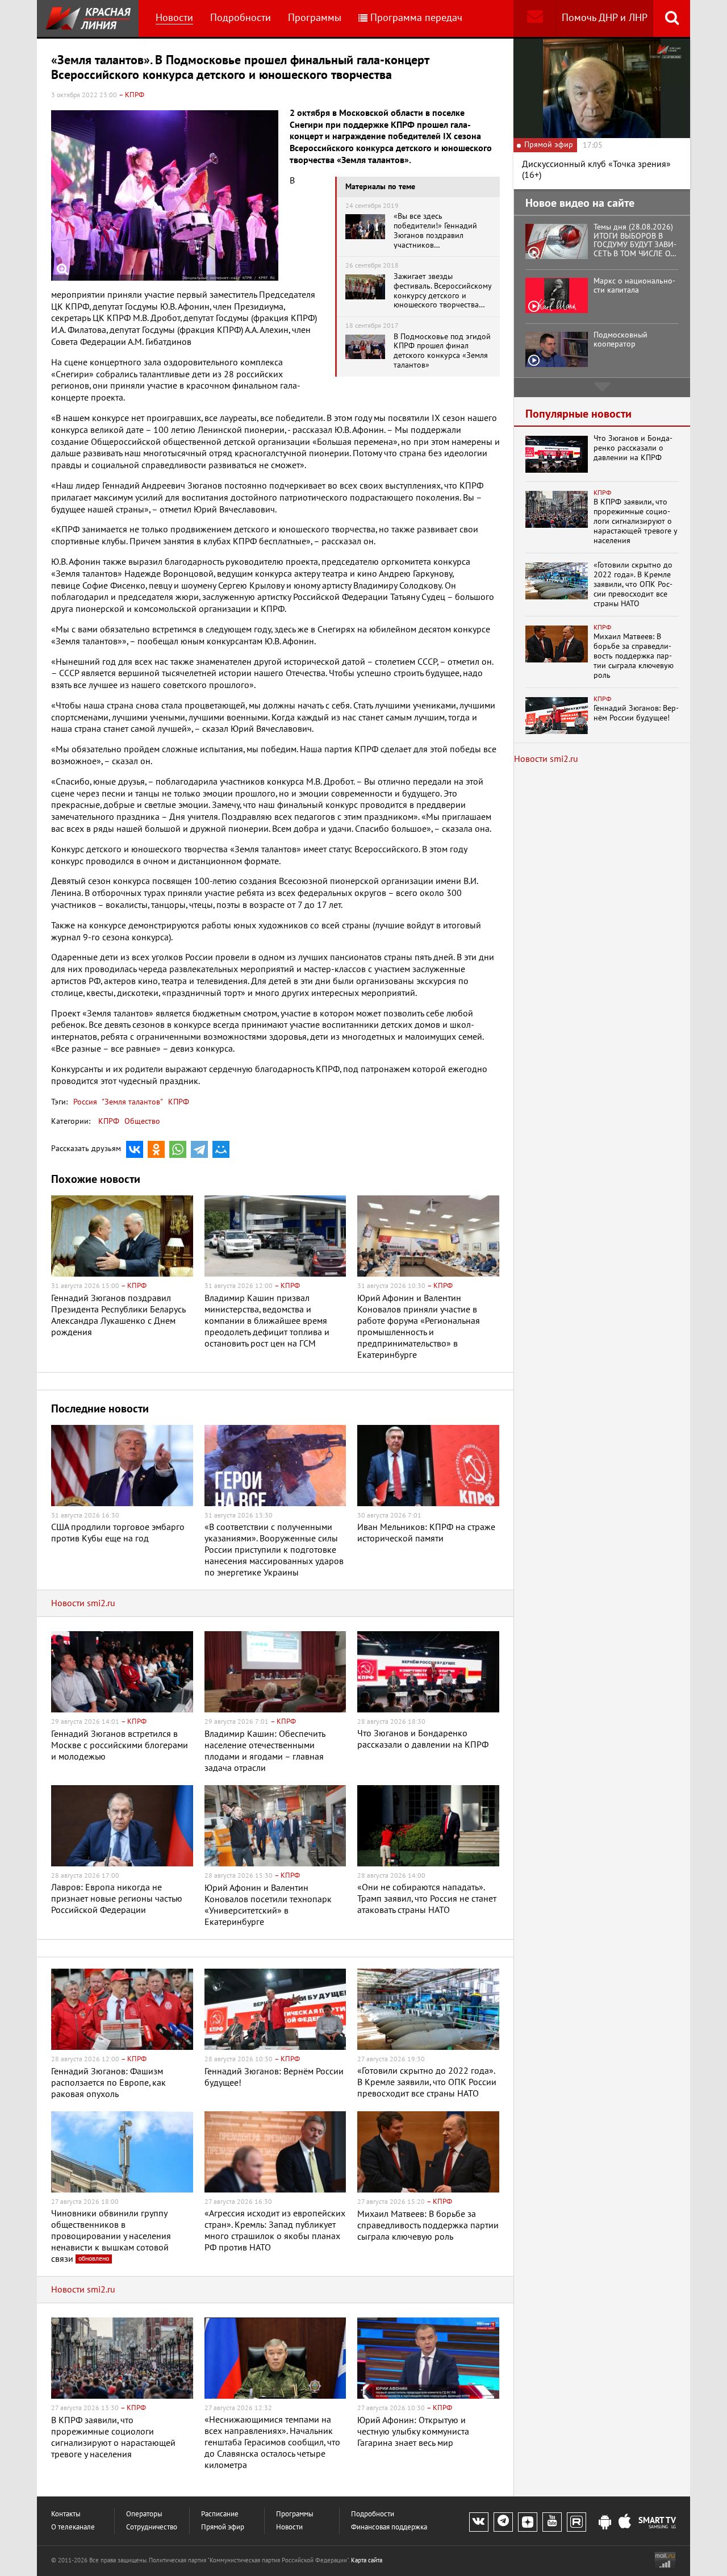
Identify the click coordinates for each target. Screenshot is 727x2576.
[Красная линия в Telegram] (503, 2522)
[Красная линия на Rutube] (576, 2522)
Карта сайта (367, 2560)
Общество (142, 1121)
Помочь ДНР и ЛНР (605, 18)
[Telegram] (199, 1149)
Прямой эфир (223, 2527)
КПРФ (177, 1102)
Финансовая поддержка (389, 2527)
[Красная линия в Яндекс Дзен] (528, 2522)
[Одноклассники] (156, 1149)
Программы (315, 18)
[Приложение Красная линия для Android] (605, 2523)
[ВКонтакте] (135, 1149)
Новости (174, 18)
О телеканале (73, 2527)
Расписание (220, 2514)
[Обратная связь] (535, 18)
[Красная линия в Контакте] (479, 2522)
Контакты (66, 2514)
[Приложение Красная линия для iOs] (625, 2523)
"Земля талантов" (131, 1102)
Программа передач (416, 18)
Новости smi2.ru (83, 1603)
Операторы (144, 2514)
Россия (85, 1102)
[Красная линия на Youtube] (552, 2522)
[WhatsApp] (178, 1149)
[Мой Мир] (221, 1149)
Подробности (241, 18)
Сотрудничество (152, 2527)
